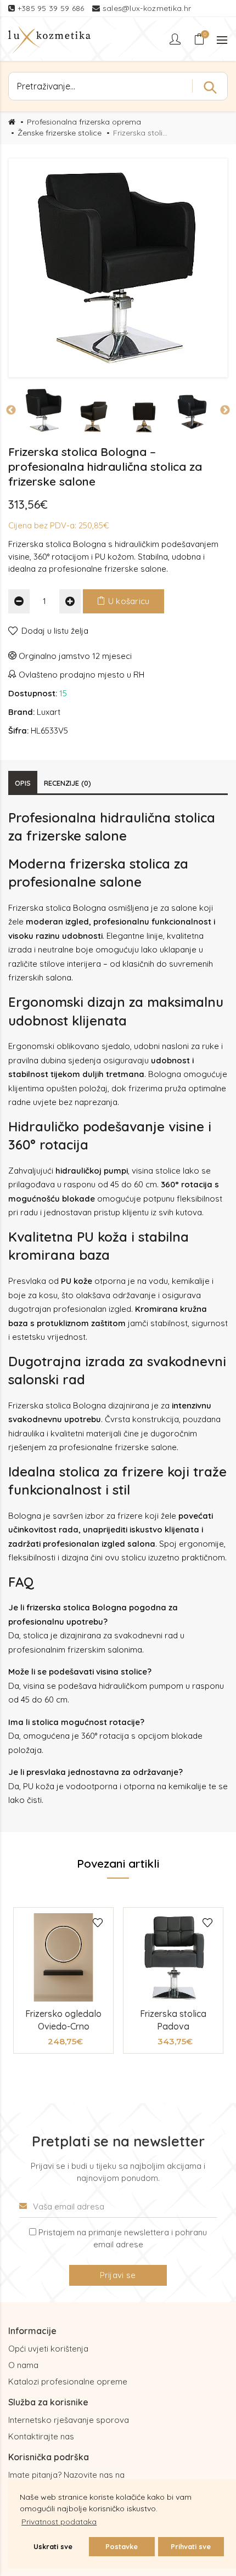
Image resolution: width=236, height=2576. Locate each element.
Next (225, 410)
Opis (23, 783)
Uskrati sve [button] (53, 2546)
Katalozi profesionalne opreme (68, 2381)
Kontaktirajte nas (41, 2436)
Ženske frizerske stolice (60, 133)
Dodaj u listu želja (55, 631)
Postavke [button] (122, 2546)
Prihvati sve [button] (191, 2546)
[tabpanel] (63, 1980)
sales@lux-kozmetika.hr (147, 8)
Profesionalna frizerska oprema (84, 122)
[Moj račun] (176, 39)
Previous (11, 410)
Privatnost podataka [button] (59, 2522)
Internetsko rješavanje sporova (69, 2420)
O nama (23, 2365)
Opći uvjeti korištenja (48, 2349)
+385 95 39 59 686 (52, 8)
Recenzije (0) (68, 783)
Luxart (49, 712)
